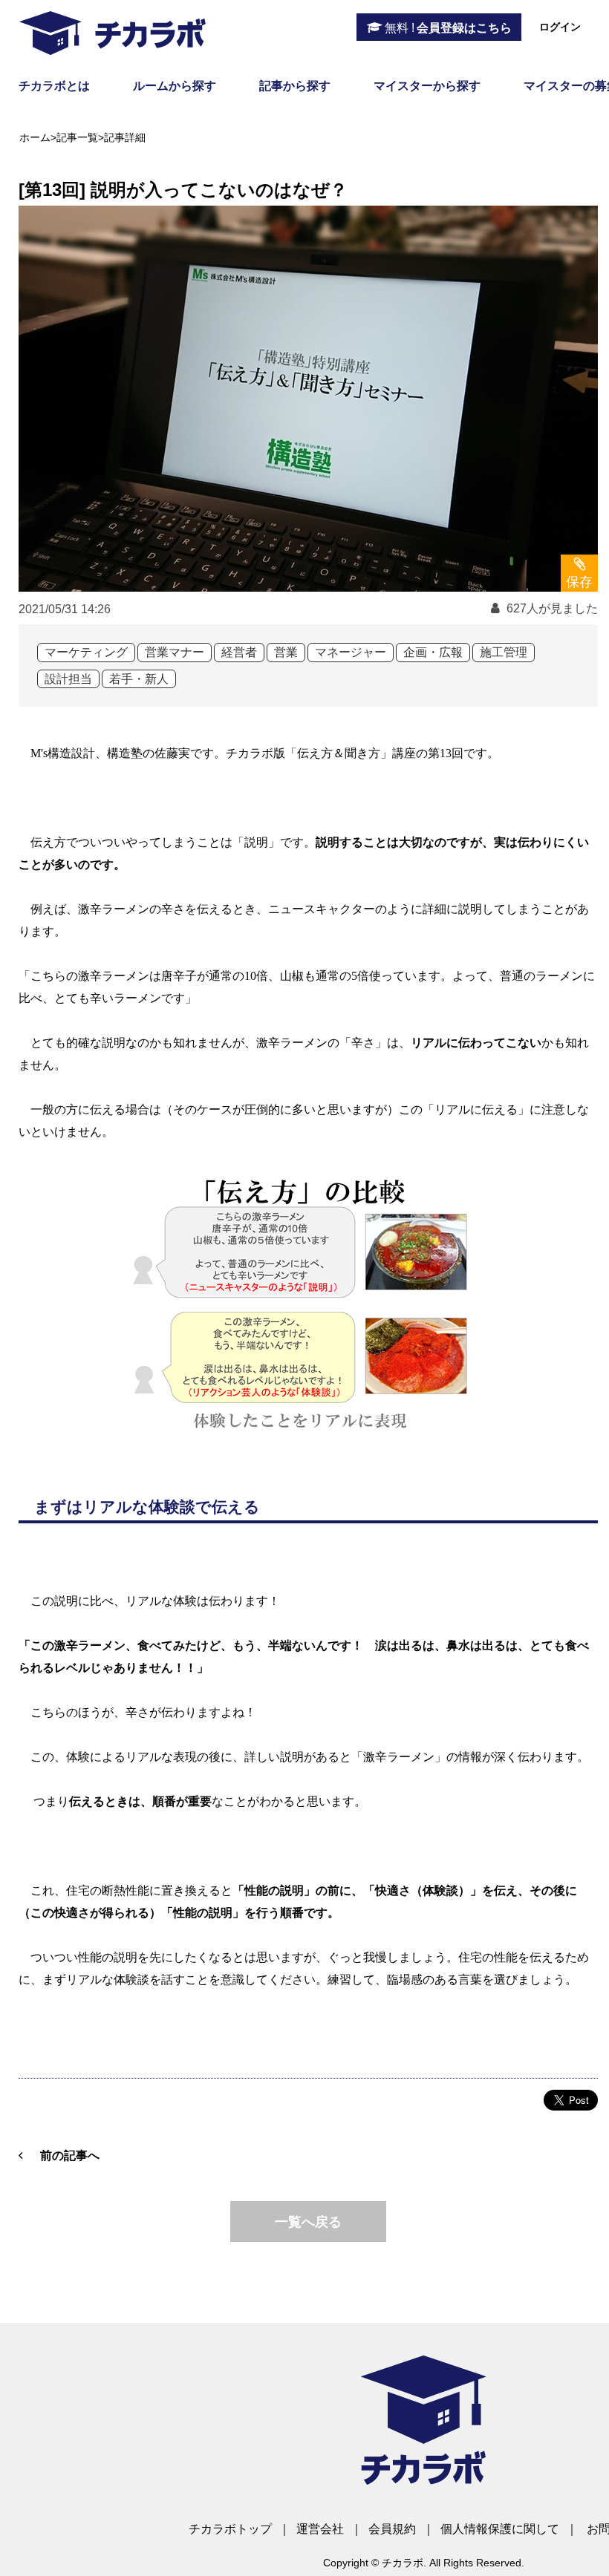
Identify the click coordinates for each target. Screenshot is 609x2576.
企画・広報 (433, 652)
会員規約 (392, 2529)
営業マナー (175, 652)
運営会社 (320, 2529)
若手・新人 (139, 679)
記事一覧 (77, 137)
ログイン (560, 27)
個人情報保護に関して (500, 2529)
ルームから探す (175, 86)
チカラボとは (54, 86)
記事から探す (295, 86)
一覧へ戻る (308, 2222)
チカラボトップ (230, 2529)
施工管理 (504, 652)
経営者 (239, 652)
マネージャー (351, 652)
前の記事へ (70, 2155)
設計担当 (68, 679)
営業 (286, 652)
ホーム (35, 137)
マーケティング (86, 652)
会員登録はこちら (448, 28)
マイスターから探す (427, 86)
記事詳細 (125, 137)
